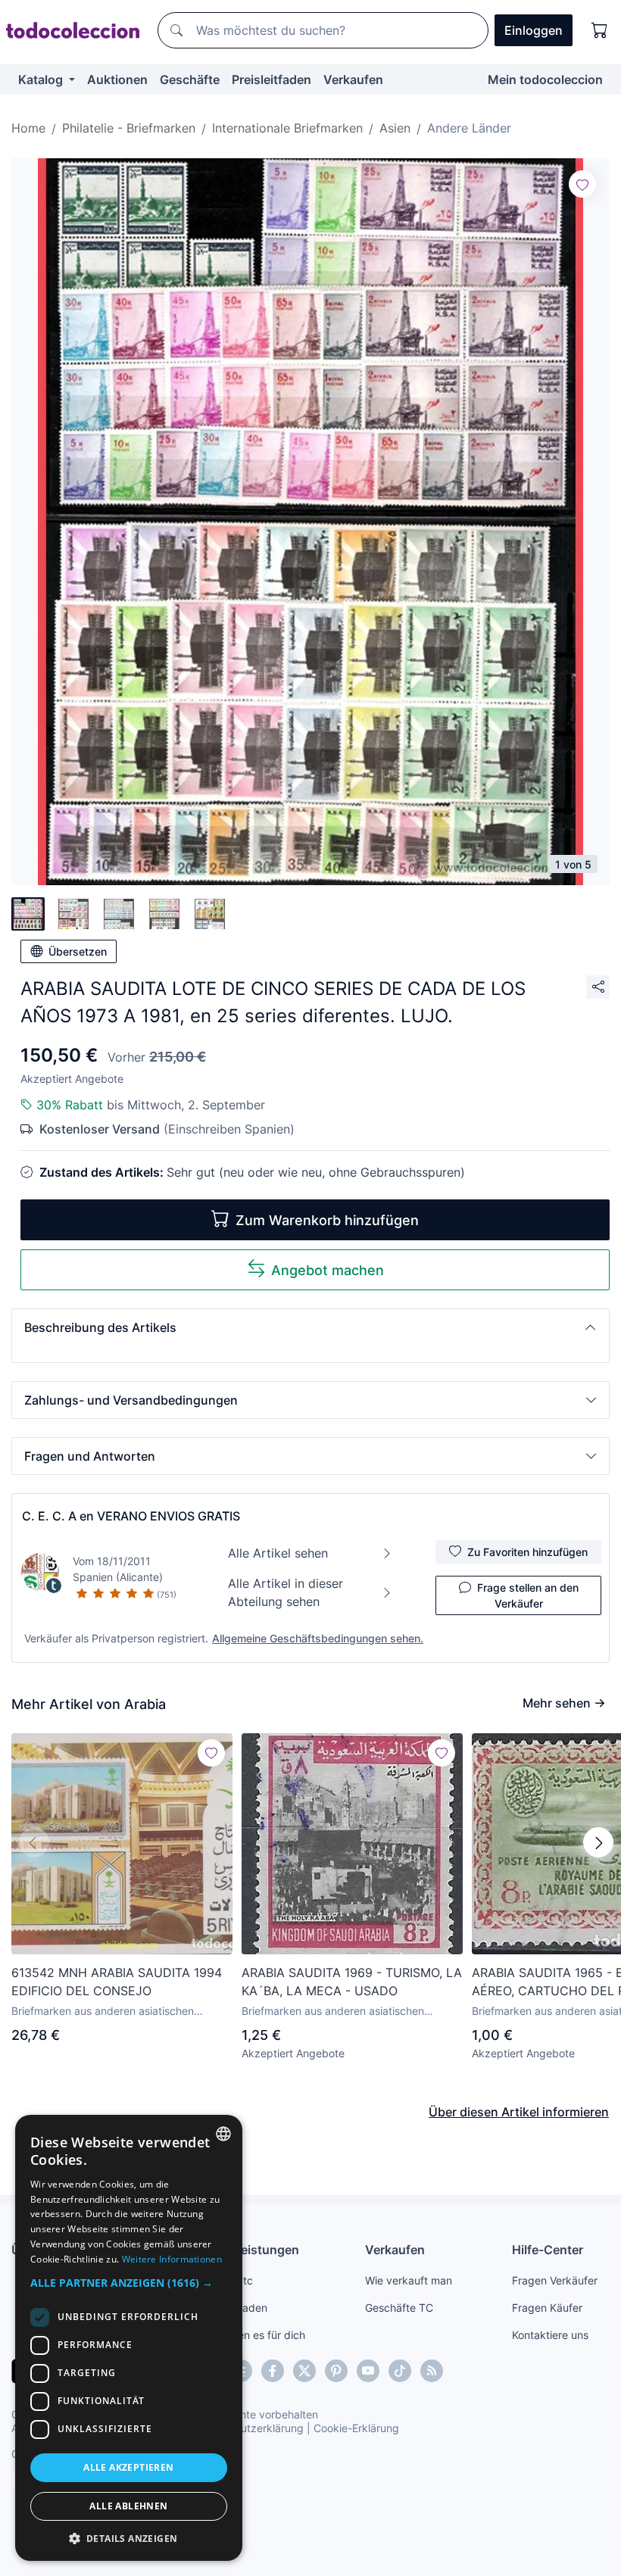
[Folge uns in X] (304, 2371)
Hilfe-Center (548, 2250)
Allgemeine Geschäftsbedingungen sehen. (318, 1638)
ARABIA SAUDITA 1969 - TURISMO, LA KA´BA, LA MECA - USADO (352, 1982)
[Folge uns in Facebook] (273, 2371)
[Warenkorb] (600, 30)
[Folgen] (582, 184)
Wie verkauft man (409, 2280)
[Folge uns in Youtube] (368, 2371)
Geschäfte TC (399, 2308)
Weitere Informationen (172, 2259)
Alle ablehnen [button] (128, 2506)
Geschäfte (190, 80)
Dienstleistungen (250, 2250)
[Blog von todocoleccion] (432, 2371)
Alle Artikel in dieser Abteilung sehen (286, 1592)
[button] (310, 1327)
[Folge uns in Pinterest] (336, 2371)
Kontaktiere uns (550, 2335)
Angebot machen (328, 1270)
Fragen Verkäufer (555, 2280)
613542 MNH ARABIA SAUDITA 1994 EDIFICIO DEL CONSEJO (117, 1982)
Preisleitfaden (271, 80)
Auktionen (117, 80)
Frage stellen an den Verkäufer (528, 1595)
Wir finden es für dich (253, 2335)
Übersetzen (78, 951)
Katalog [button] (42, 80)
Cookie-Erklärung (356, 2428)
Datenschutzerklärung (249, 2428)
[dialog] (129, 2338)
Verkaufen (353, 80)
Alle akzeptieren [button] (128, 2467)
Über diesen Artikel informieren (519, 2112)
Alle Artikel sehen (278, 1553)
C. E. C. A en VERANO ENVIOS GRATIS (131, 1516)
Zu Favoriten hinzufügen (527, 1552)
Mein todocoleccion (545, 80)
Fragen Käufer (547, 2308)
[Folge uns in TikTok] (400, 2371)
